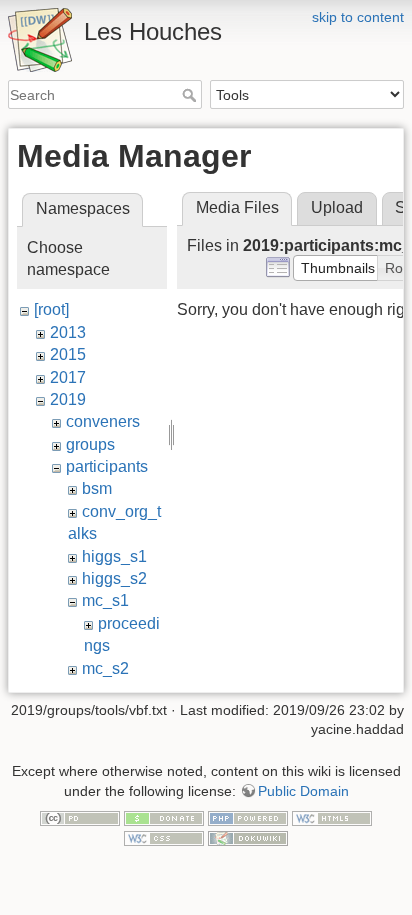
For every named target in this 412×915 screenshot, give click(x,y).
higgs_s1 (114, 556)
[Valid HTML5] (332, 818)
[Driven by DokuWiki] (248, 837)
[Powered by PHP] (248, 818)
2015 (68, 354)
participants (107, 466)
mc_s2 (105, 668)
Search (191, 95)
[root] (51, 309)
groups (90, 444)
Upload (337, 207)
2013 (68, 332)
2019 (68, 399)
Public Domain (303, 791)
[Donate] (164, 818)
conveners (103, 421)
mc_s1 (105, 600)
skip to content (358, 17)
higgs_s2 (114, 578)
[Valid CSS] (164, 837)
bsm (97, 488)
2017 (68, 377)
